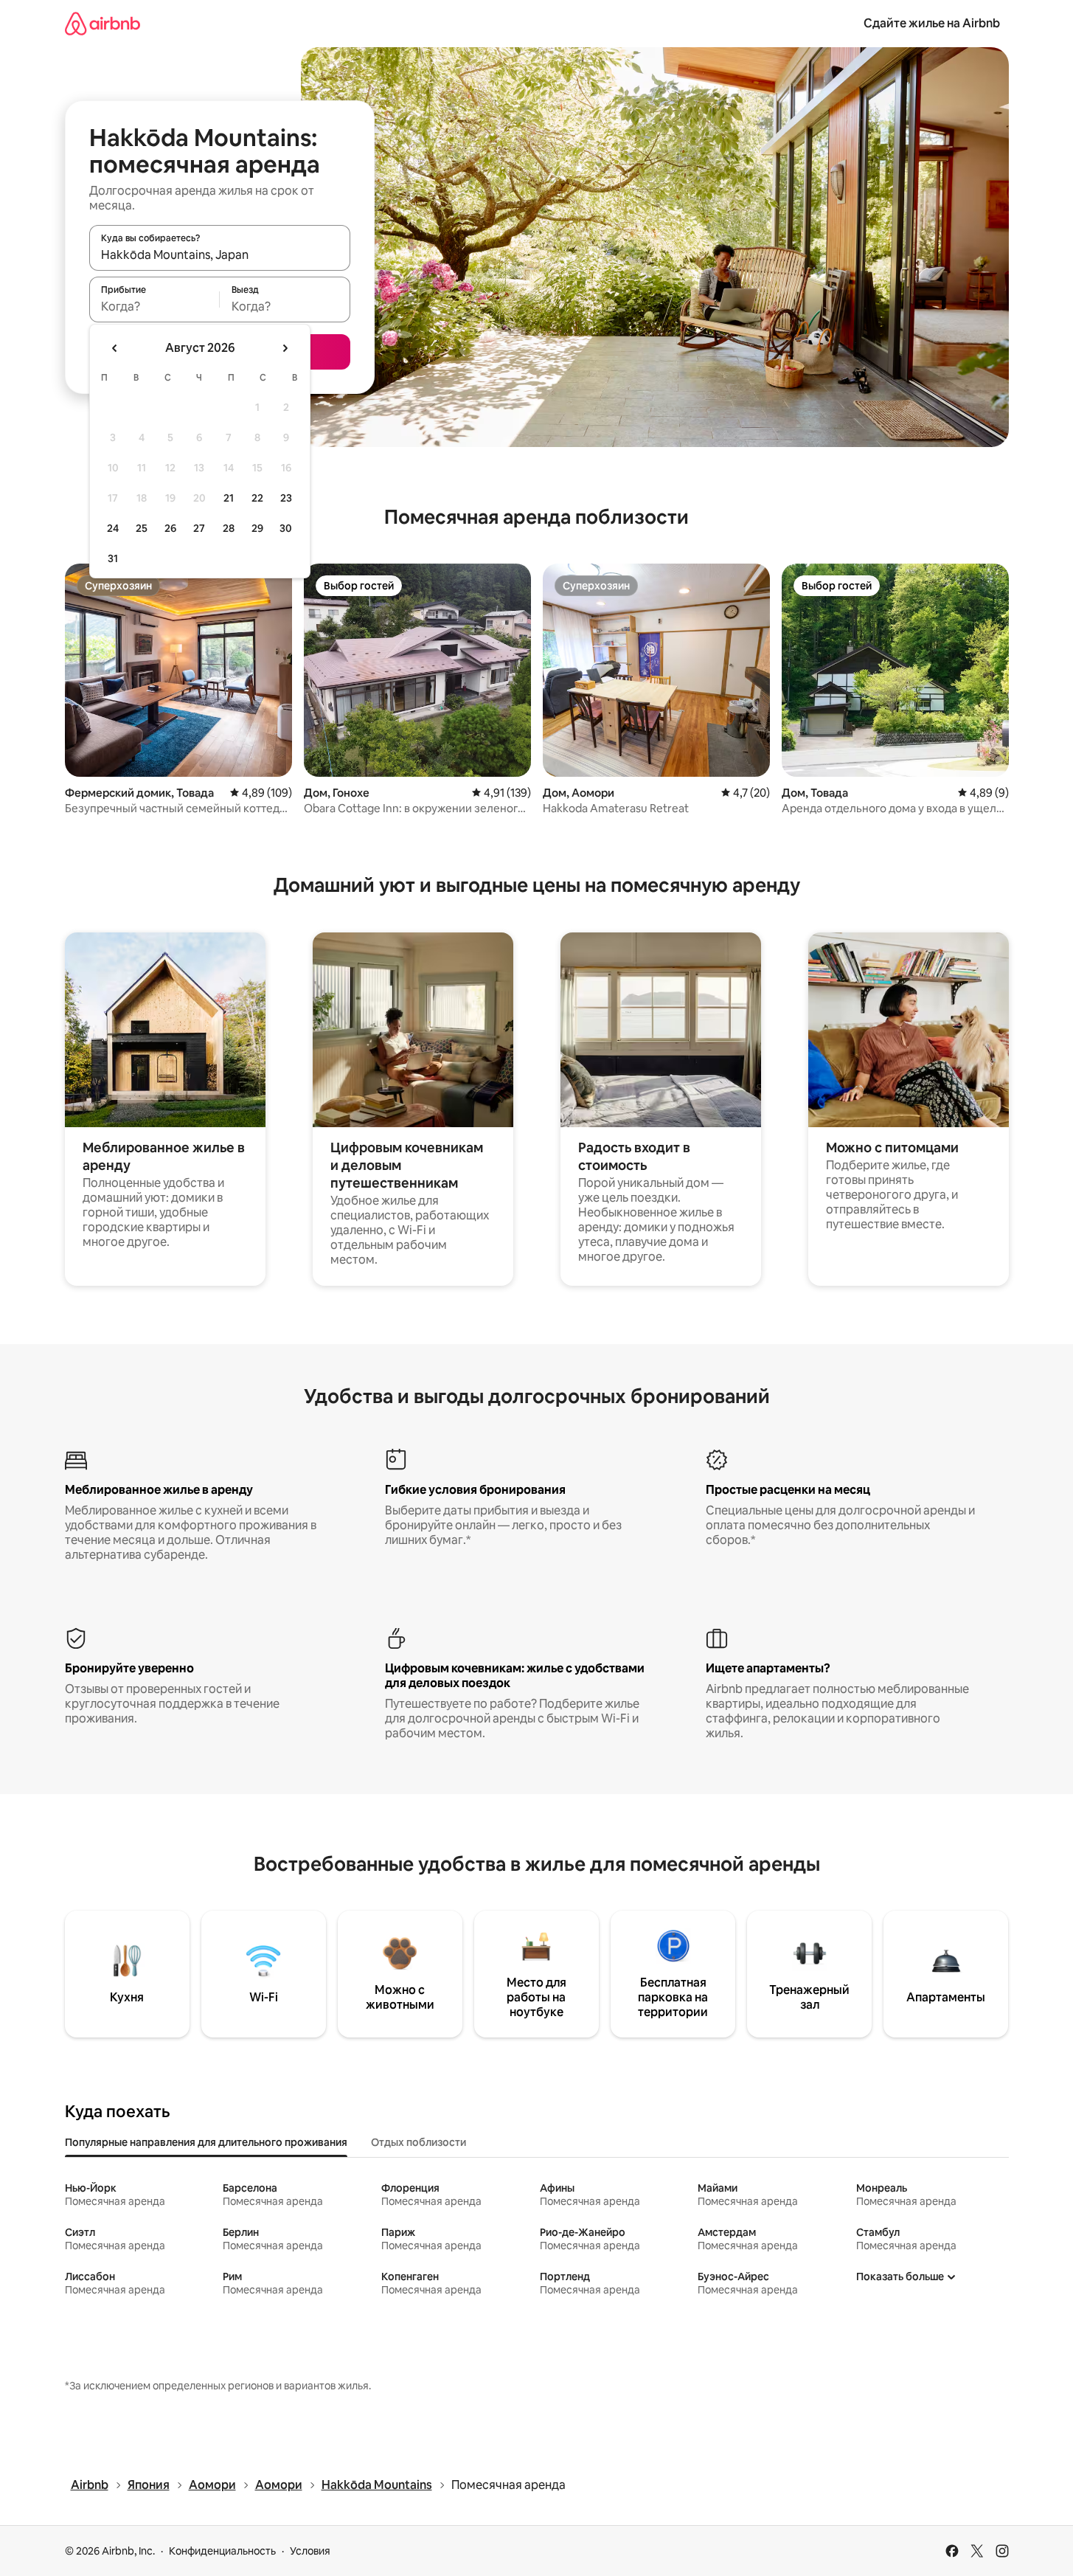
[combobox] (220, 255)
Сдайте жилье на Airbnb (932, 23)
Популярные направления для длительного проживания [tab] (206, 2142)
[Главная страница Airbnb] (103, 23)
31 (113, 558)
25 (142, 528)
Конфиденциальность (222, 2551)
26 (170, 528)
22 (257, 498)
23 (286, 498)
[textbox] (154, 306)
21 (229, 498)
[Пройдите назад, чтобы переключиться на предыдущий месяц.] (115, 348)
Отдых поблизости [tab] (419, 2142)
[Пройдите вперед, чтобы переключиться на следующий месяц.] (285, 348)
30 (286, 528)
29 (257, 528)
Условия (310, 2551)
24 (113, 528)
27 (199, 528)
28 (229, 528)
